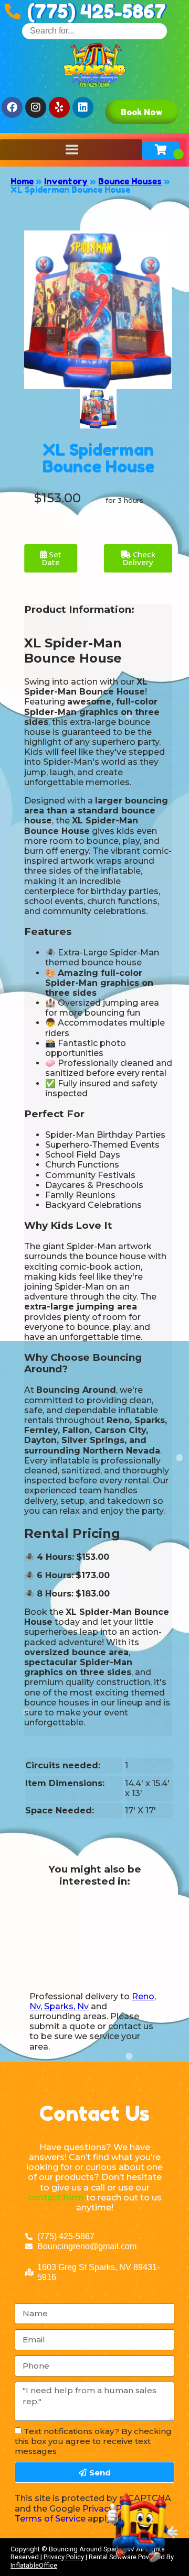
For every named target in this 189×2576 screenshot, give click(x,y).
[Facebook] (12, 107)
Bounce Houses (130, 181)
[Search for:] (94, 31)
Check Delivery (139, 558)
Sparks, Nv (66, 2006)
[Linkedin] (83, 107)
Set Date (52, 558)
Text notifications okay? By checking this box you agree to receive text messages (93, 2441)
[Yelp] (59, 107)
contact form (56, 2198)
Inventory (66, 181)
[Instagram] (36, 107)
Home (22, 181)
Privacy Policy (64, 2557)
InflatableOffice (34, 2565)
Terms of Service (50, 2519)
